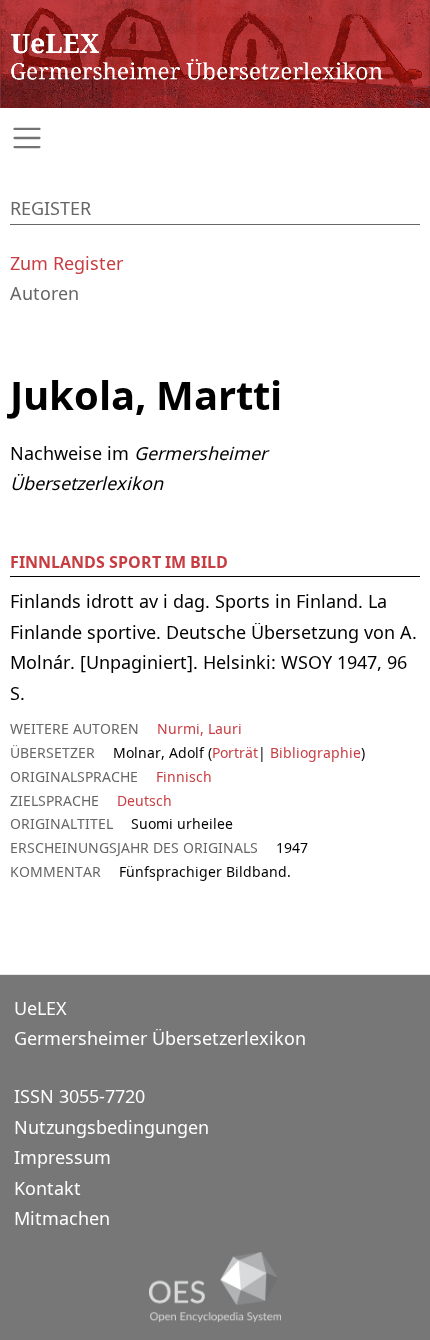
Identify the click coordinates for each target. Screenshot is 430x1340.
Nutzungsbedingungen (111, 1127)
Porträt (235, 752)
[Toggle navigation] (215, 138)
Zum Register (66, 263)
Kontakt (47, 1188)
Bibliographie (313, 752)
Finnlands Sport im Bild (119, 562)
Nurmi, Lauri (199, 728)
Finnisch (184, 776)
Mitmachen (62, 1218)
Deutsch (144, 800)
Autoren (44, 293)
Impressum (62, 1157)
